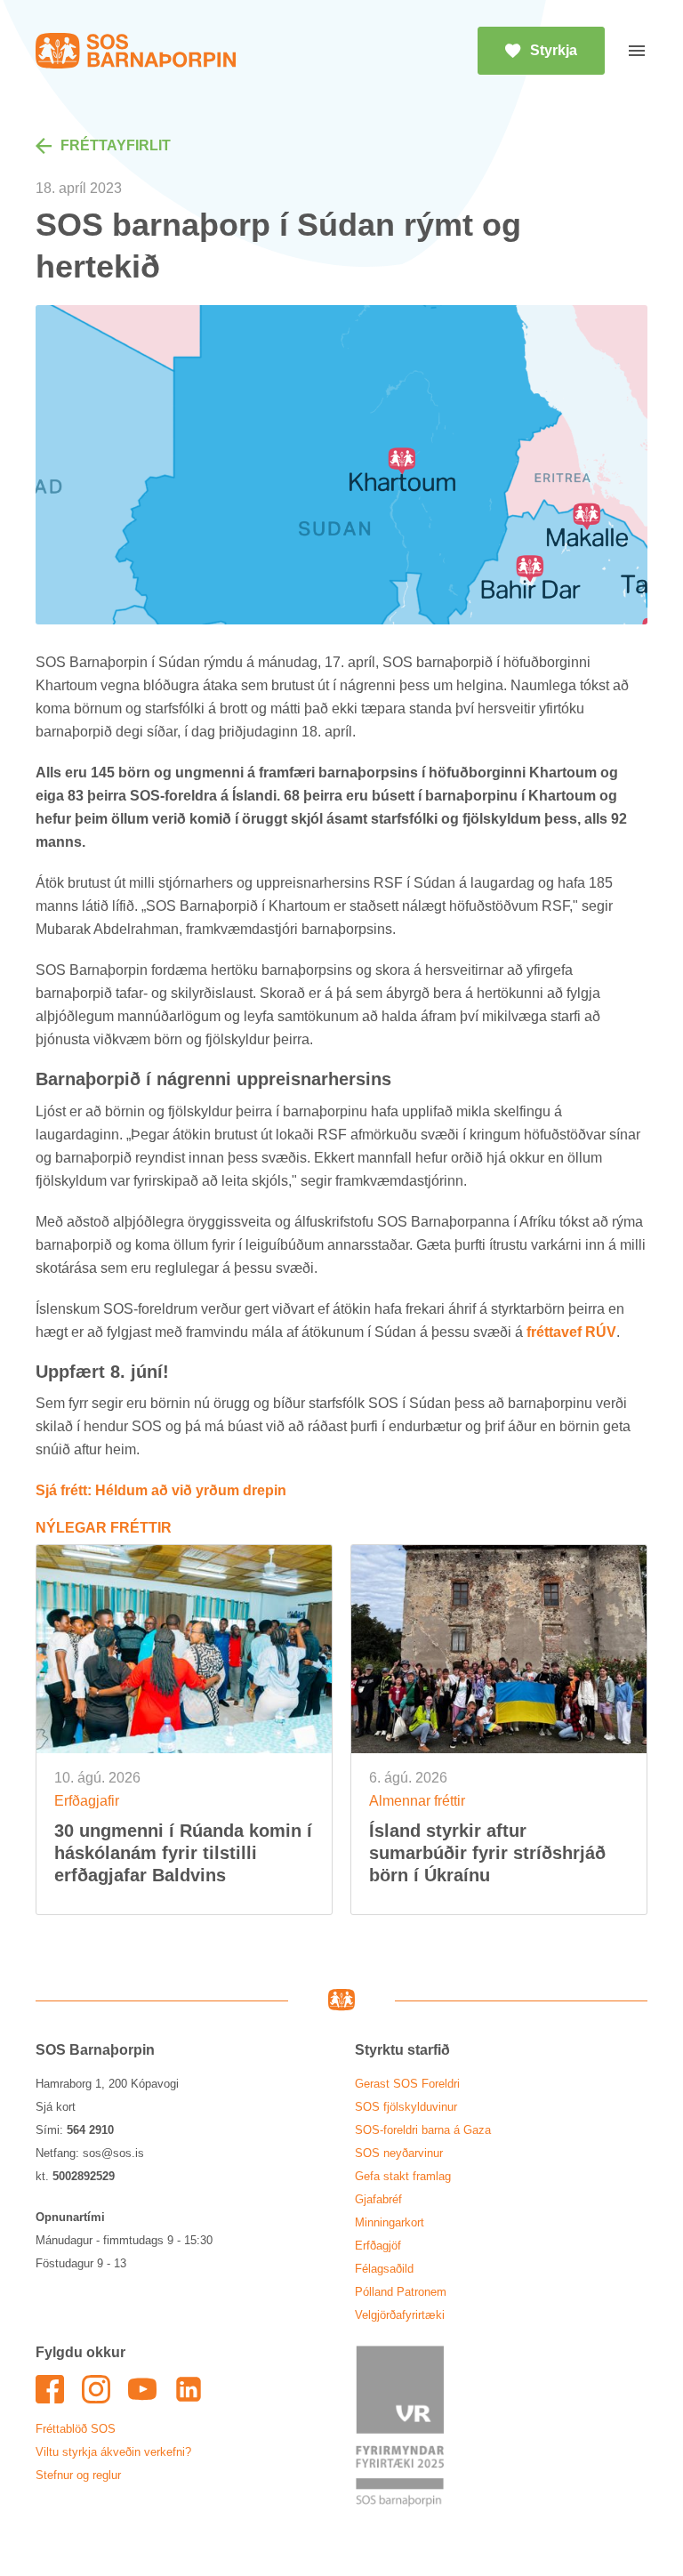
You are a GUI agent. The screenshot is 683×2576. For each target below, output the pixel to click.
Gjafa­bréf (378, 2199)
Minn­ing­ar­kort (390, 2222)
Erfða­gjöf (378, 2246)
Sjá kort (56, 2107)
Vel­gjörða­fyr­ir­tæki (400, 2315)
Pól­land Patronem (401, 2292)
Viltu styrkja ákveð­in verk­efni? (113, 2452)
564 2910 (90, 2130)
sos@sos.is (113, 2153)
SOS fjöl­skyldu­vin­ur (406, 2107)
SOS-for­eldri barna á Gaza (423, 2130)
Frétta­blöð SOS (76, 2429)
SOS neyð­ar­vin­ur (399, 2153)
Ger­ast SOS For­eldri (407, 2084)
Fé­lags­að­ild (384, 2269)
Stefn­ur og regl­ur (78, 2475)
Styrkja (554, 50)
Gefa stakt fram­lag (403, 2176)
